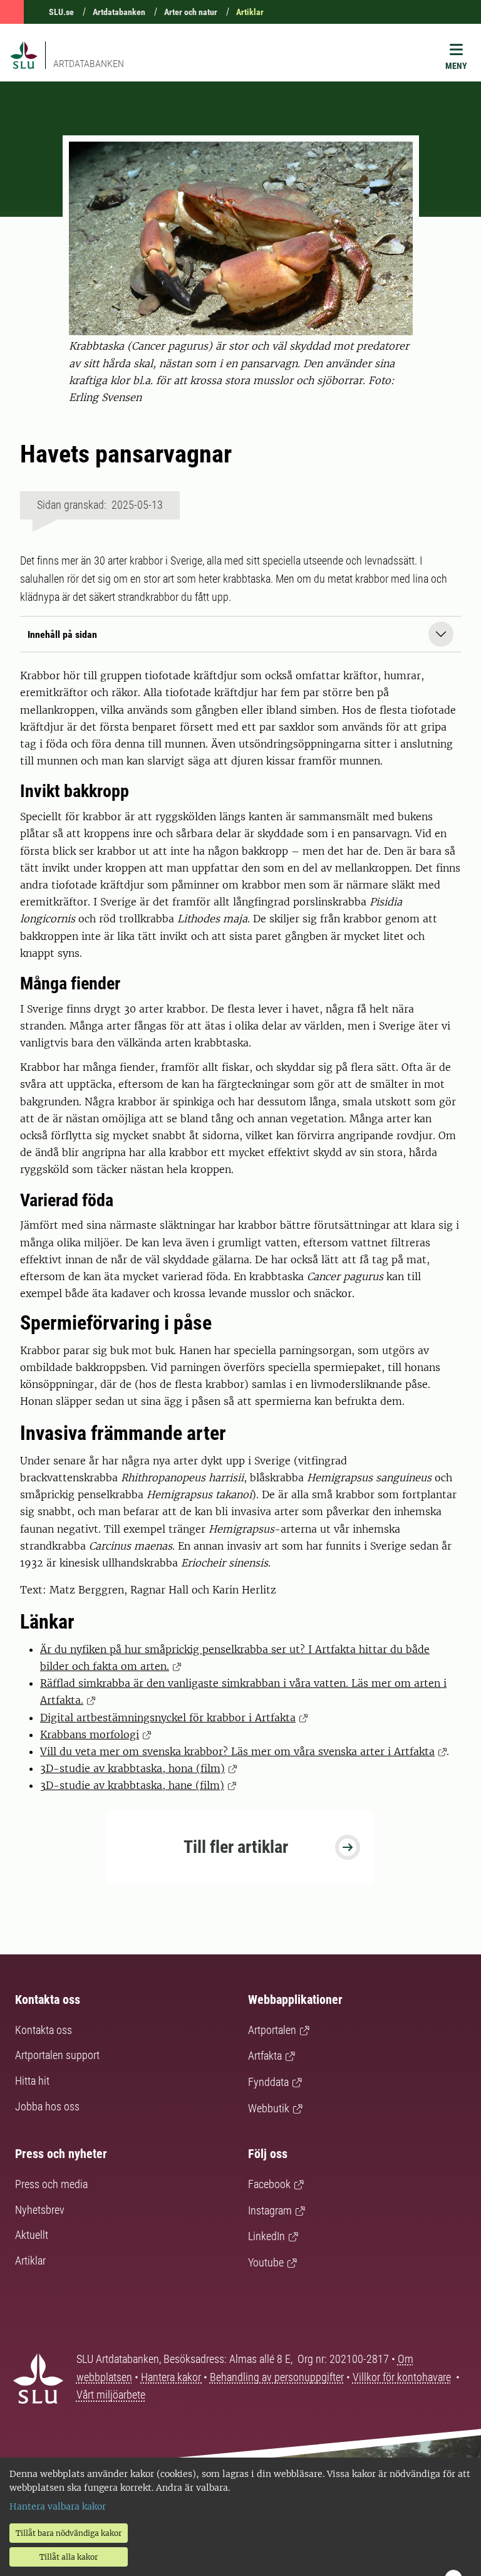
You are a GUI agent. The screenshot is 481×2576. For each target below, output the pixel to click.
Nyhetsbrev (40, 2210)
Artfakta (265, 2056)
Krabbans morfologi (90, 1734)
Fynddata (268, 2082)
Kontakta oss (44, 2030)
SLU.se (61, 12)
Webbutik (269, 2108)
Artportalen (272, 2030)
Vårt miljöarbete (111, 2395)
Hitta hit (32, 2081)
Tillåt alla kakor (69, 2557)
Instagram (270, 2210)
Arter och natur (191, 12)
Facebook (269, 2184)
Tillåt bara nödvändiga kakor (69, 2533)
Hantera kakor (172, 2377)
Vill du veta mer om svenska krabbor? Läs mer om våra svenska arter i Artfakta (237, 1751)
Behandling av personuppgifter (277, 2377)
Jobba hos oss (47, 2106)
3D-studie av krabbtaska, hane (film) (132, 1785)
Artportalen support (57, 2055)
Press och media (51, 2184)
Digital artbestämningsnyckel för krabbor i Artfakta (168, 1718)
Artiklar (250, 12)
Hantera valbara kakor (58, 2506)
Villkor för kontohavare (402, 2377)
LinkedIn (266, 2236)
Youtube (266, 2262)
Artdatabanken (119, 12)
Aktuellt (32, 2235)
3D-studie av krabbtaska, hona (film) (132, 1768)
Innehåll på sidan (62, 634)
